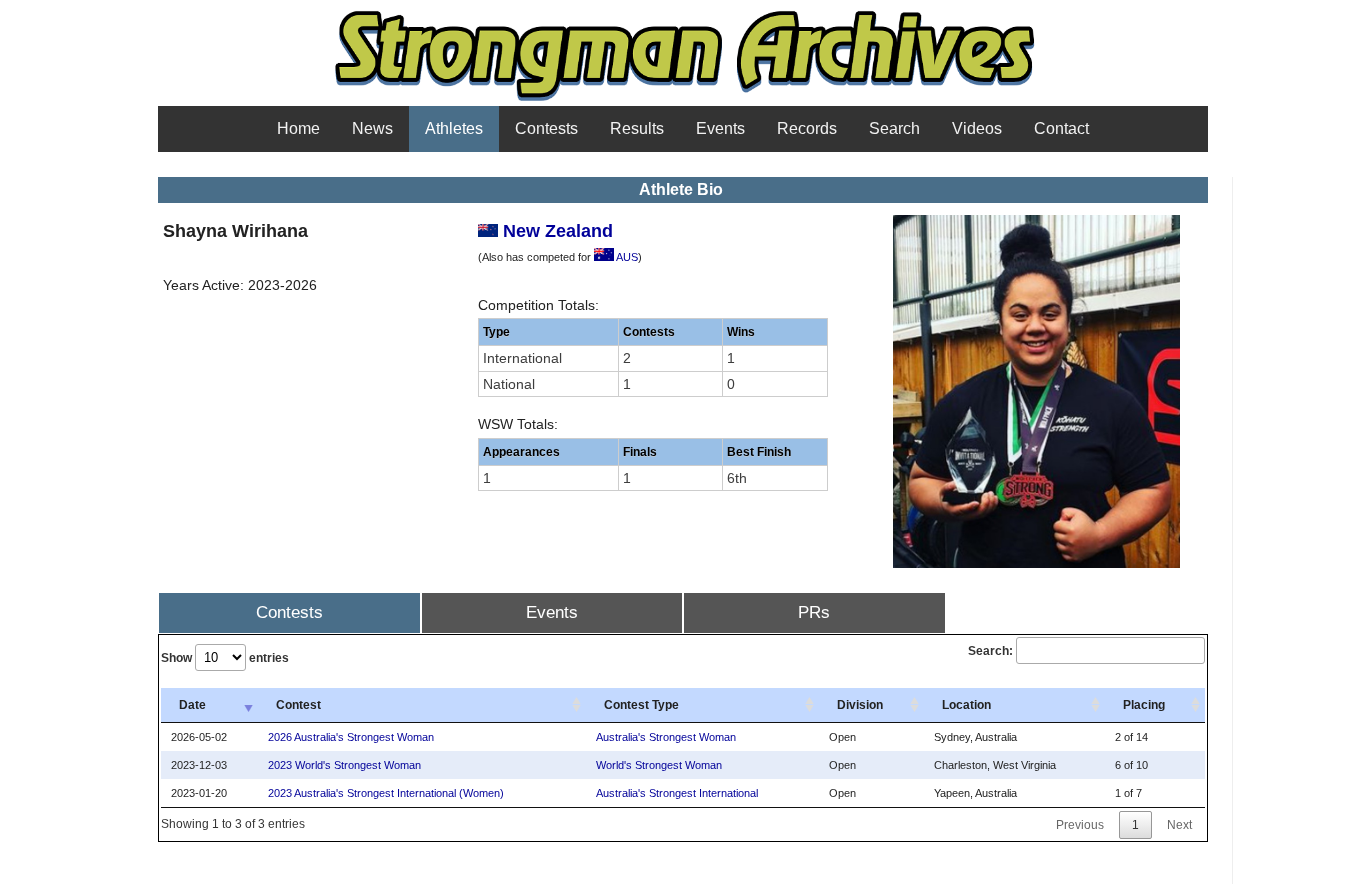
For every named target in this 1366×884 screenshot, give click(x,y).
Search (894, 128)
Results (637, 128)
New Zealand (555, 231)
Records (807, 128)
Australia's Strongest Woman (666, 737)
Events (720, 128)
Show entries (225, 658)
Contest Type (641, 705)
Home (298, 128)
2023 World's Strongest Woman (344, 765)
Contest (298, 705)
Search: (990, 651)
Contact (1061, 128)
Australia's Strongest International (677, 793)
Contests (546, 128)
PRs (814, 612)
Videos (977, 128)
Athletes (454, 128)
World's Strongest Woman (659, 765)
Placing (1144, 705)
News (372, 128)
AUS (626, 257)
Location (966, 705)
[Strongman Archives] (683, 99)
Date (192, 705)
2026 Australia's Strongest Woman (351, 737)
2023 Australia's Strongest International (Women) (386, 793)
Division (860, 705)
